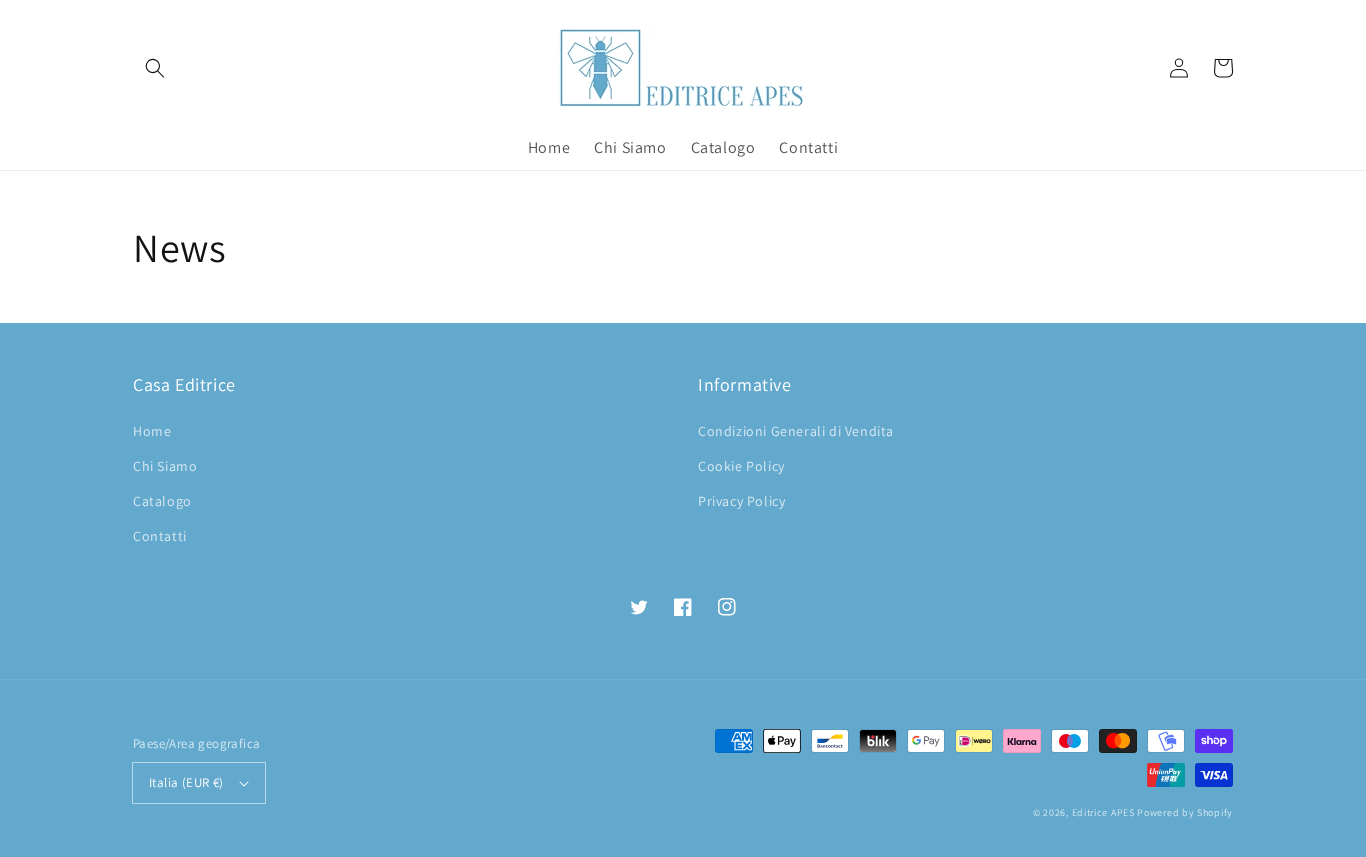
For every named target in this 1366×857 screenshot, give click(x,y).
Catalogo (162, 501)
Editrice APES (1103, 812)
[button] (155, 68)
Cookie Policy (741, 466)
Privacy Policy (741, 501)
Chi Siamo (165, 466)
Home (152, 431)
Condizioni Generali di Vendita (796, 431)
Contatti (160, 536)
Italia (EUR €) (186, 782)
